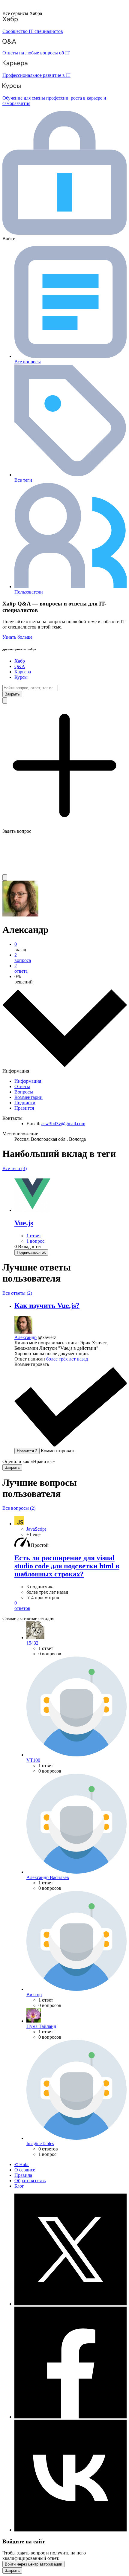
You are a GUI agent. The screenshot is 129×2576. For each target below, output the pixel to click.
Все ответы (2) (17, 1293)
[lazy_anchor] (70, 1606)
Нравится (24, 1108)
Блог (19, 2186)
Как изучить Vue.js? (47, 1305)
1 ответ (34, 1236)
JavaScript (36, 1529)
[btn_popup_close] (12, 1467)
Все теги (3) (15, 1168)
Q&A (20, 666)
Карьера (23, 672)
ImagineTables (40, 2143)
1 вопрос (35, 1241)
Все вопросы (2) (19, 1508)
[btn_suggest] (5, 700)
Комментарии (28, 1097)
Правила (23, 2175)
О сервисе (25, 2170)
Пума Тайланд (41, 2026)
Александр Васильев (48, 1877)
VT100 (33, 1760)
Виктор (34, 1995)
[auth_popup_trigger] (31, 1252)
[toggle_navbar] (5, 877)
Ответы (22, 1086)
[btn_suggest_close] (12, 694)
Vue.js (24, 1223)
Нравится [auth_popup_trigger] (27, 1451)
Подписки (25, 1103)
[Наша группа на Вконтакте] (70, 2530)
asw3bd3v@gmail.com (63, 1124)
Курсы (21, 677)
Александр (25, 1337)
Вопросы (24, 1092)
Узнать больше (17, 637)
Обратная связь (30, 2181)
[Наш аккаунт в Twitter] (70, 2304)
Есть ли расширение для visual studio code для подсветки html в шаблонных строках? (67, 1566)
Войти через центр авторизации (33, 2564)
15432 (32, 1643)
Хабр (20, 661)
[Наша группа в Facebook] (70, 2417)
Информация (28, 1081)
